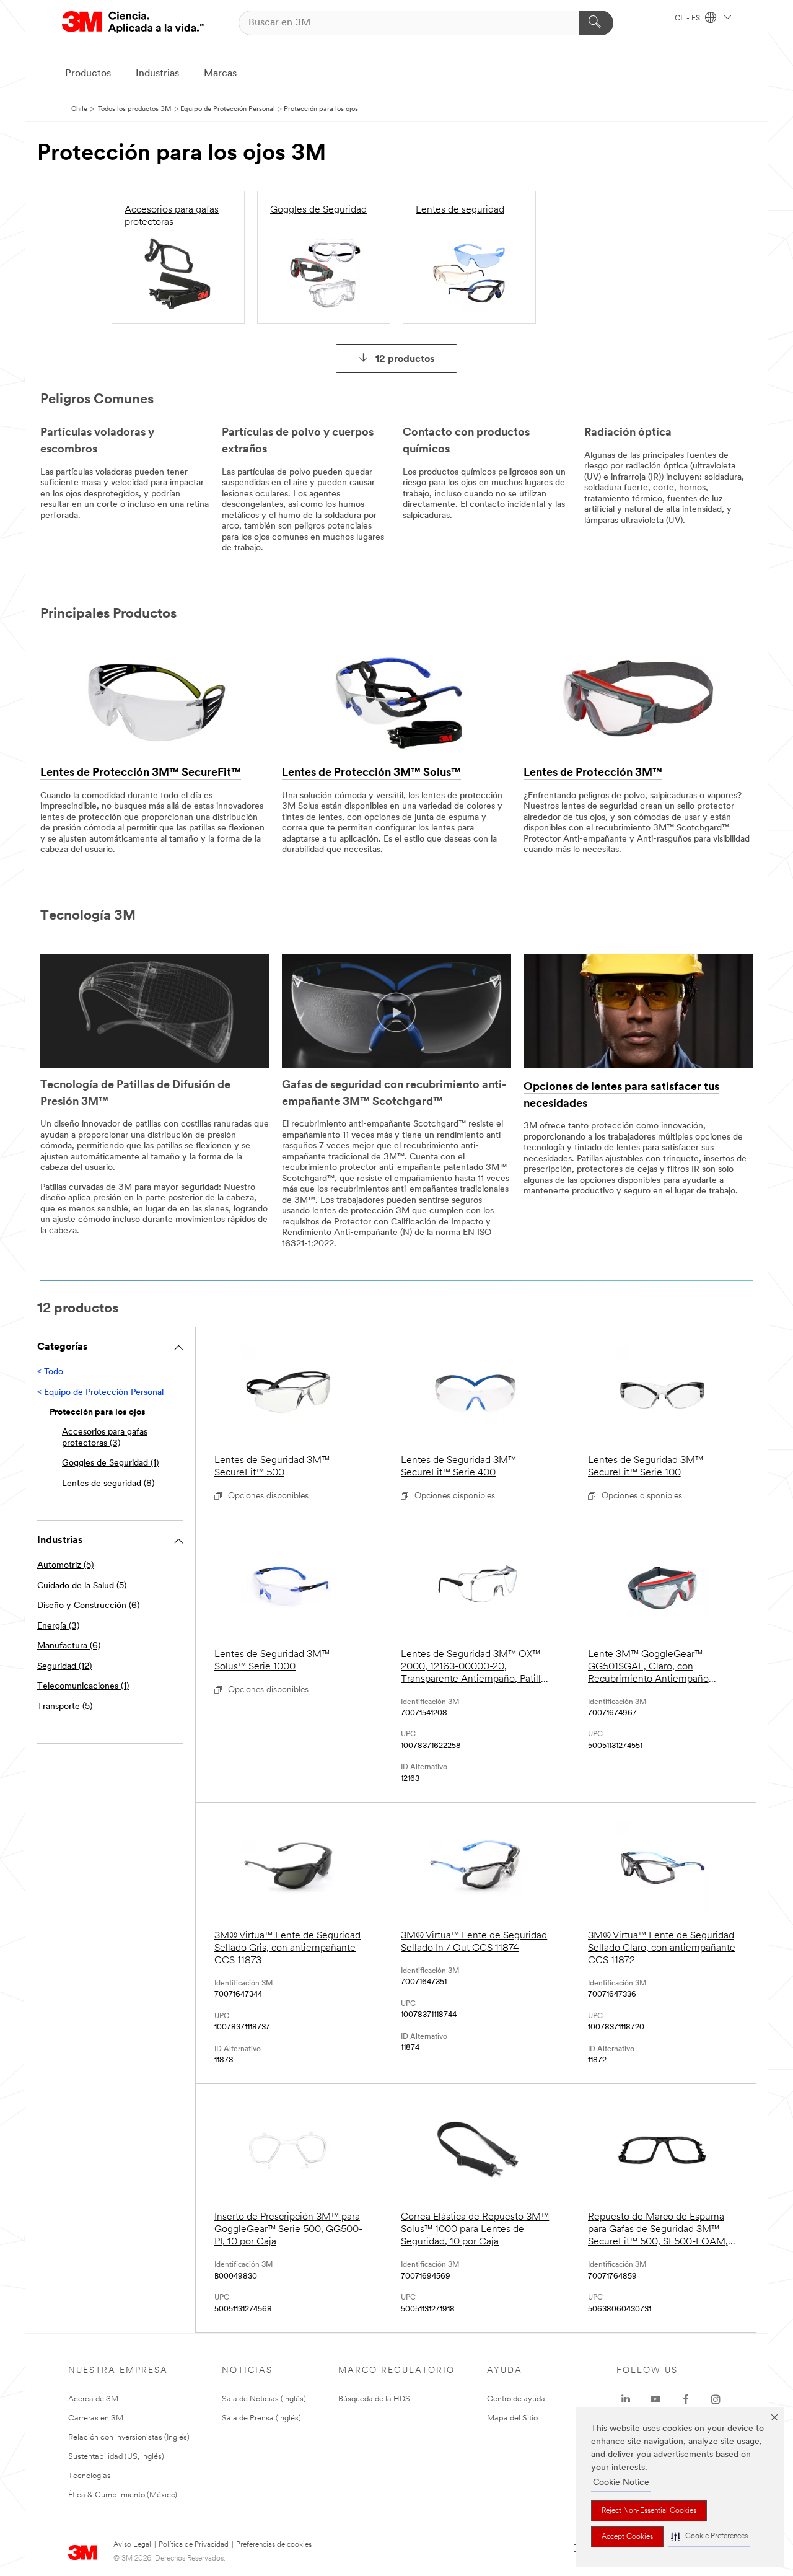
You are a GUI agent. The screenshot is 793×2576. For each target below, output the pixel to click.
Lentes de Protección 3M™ (593, 773)
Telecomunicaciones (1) (83, 1686)
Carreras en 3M (96, 2418)
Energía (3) (58, 1626)
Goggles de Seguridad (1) (110, 1463)
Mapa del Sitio (512, 2418)
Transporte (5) (65, 1707)
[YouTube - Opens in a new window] (655, 2399)
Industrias (157, 74)
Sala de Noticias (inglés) (264, 2399)
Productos (88, 74)
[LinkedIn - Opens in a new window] (626, 2399)
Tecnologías (90, 2476)
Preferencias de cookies (274, 2545)
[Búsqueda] (596, 23)
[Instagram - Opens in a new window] (716, 2399)
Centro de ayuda (516, 2399)
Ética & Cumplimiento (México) (123, 2495)
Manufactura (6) (69, 1646)
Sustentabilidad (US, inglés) (116, 2457)
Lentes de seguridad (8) (108, 1484)
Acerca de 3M (93, 2399)
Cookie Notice (621, 2483)
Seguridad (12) (64, 1667)
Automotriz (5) (65, 1566)
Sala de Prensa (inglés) (261, 2418)
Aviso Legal (132, 2545)
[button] (709, 2537)
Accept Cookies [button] (627, 2537)
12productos (405, 359)
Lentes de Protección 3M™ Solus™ (371, 773)
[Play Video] (396, 1013)
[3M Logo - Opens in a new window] (133, 23)
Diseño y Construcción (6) (88, 1606)
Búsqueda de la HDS (374, 2399)
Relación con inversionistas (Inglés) (129, 2438)
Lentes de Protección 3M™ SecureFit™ (141, 773)
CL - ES (688, 19)
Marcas (220, 74)
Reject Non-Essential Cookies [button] (649, 2511)
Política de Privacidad (194, 2545)
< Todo (50, 1372)
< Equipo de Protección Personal (100, 1393)
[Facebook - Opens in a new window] (686, 2399)
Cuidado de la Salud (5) (82, 1586)
